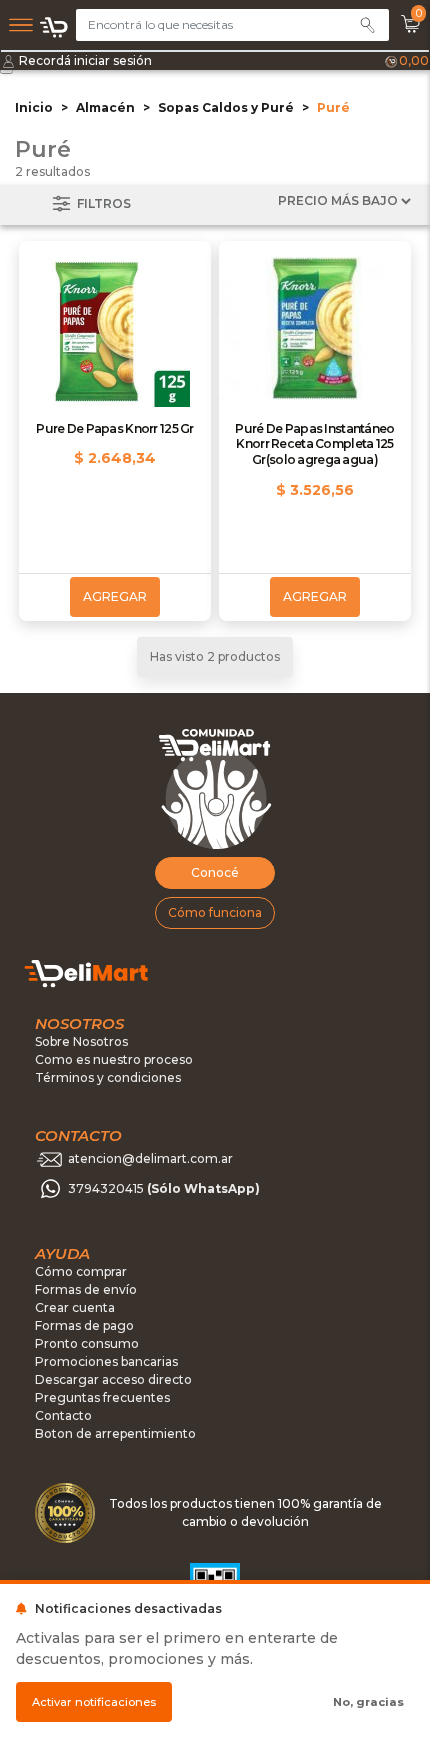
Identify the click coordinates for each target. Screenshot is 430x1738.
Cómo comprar (81, 1271)
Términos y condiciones (108, 1077)
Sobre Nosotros (81, 1041)
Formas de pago (84, 1325)
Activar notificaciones (94, 1702)
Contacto (63, 1415)
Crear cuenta (75, 1307)
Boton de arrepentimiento (115, 1433)
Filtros (102, 203)
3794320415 (164, 1189)
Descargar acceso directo (113, 1379)
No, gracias (368, 1702)
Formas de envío (86, 1289)
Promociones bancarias (106, 1361)
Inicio (34, 107)
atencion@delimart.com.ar (150, 1159)
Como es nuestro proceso (114, 1059)
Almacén (105, 107)
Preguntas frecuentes (102, 1397)
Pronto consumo (87, 1343)
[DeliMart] (55, 27)
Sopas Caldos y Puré (226, 107)
